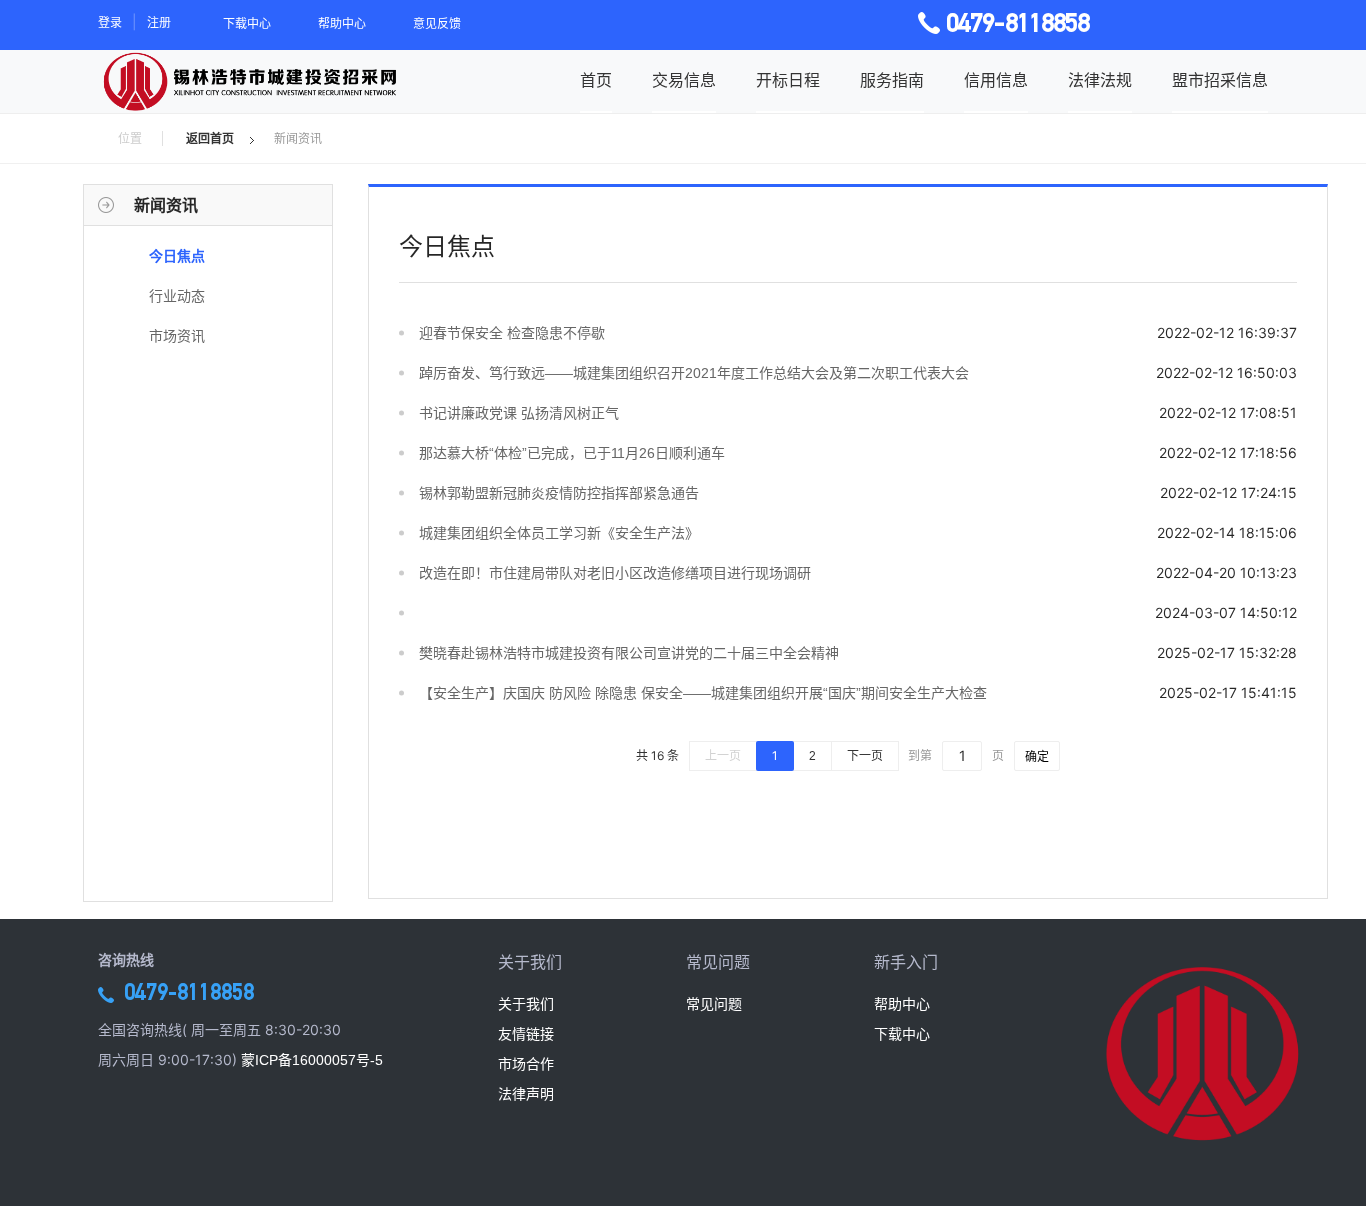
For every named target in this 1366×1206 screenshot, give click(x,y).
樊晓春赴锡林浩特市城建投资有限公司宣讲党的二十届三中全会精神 (629, 653)
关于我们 (526, 1004)
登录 (110, 23)
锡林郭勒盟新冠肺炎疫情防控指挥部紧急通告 (559, 493)
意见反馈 (437, 24)
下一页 (865, 756)
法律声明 (526, 1094)
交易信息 (684, 80)
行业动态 (177, 296)
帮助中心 (342, 24)
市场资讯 (177, 336)
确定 (1037, 756)
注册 (159, 23)
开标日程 (788, 80)
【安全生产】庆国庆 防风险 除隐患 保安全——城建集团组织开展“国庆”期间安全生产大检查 (703, 693)
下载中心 (247, 24)
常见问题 (714, 1004)
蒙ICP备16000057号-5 (312, 1060)
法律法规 (1100, 80)
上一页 (723, 756)
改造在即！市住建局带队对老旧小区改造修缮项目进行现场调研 (615, 573)
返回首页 (210, 139)
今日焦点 (177, 256)
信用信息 (996, 80)
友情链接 (526, 1034)
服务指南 (892, 80)
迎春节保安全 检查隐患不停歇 (512, 333)
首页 (596, 80)
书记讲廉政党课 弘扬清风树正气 (519, 413)
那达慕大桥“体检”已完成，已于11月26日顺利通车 (572, 453)
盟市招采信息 (1220, 80)
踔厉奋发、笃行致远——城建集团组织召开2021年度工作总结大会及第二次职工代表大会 (694, 373)
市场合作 (526, 1064)
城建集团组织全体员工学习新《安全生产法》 (559, 533)
